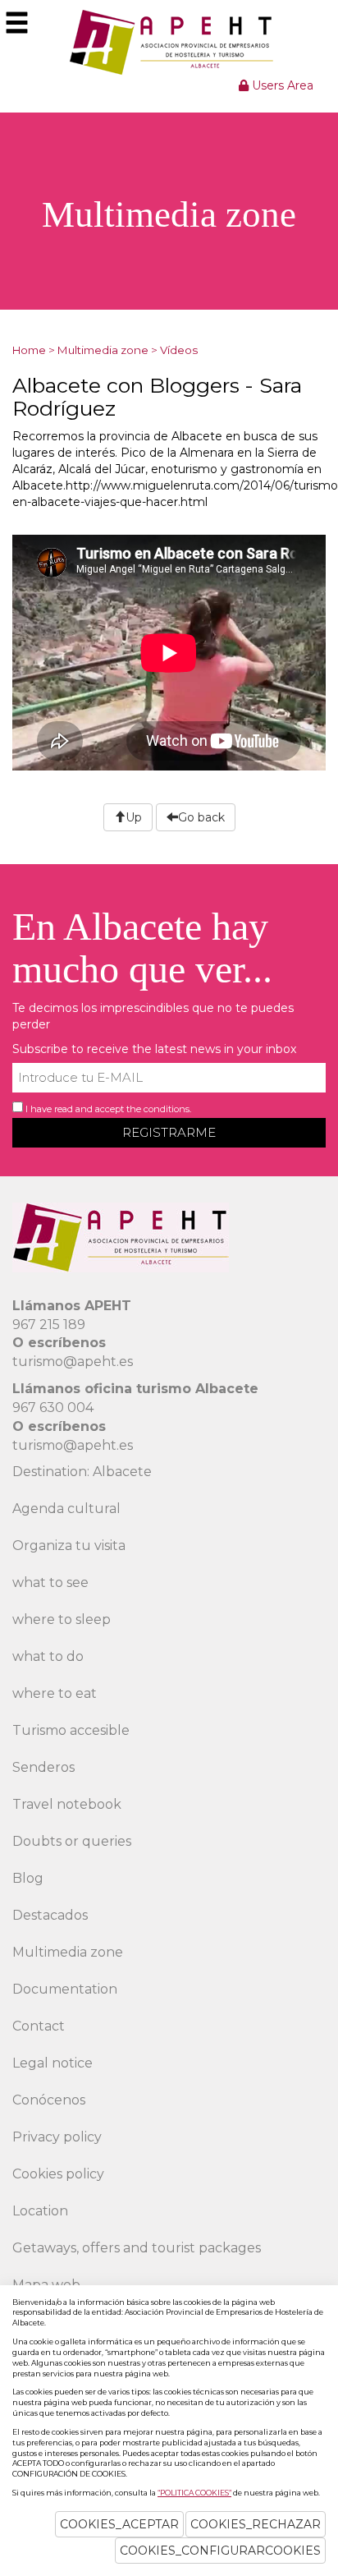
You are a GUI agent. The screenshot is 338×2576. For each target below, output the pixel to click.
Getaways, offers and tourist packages (137, 2248)
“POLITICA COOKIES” (194, 2493)
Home (29, 350)
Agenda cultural (66, 1509)
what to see (50, 1582)
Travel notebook (67, 1804)
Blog (28, 1878)
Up (134, 817)
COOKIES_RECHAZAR (256, 2524)
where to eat (55, 1693)
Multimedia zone (103, 350)
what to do (48, 1656)
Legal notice (53, 2063)
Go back (201, 817)
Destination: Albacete (82, 1472)
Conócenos (49, 2100)
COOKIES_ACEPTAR (119, 2524)
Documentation (65, 1989)
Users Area (281, 85)
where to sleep (62, 1619)
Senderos (43, 1767)
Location (40, 2211)
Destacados (50, 1915)
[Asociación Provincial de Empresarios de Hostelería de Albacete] (169, 42)
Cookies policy (58, 2174)
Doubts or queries (72, 1841)
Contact (39, 2026)
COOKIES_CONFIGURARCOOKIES (220, 2551)
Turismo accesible (71, 1730)
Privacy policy (57, 2137)
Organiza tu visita (69, 1546)
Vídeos (179, 350)
